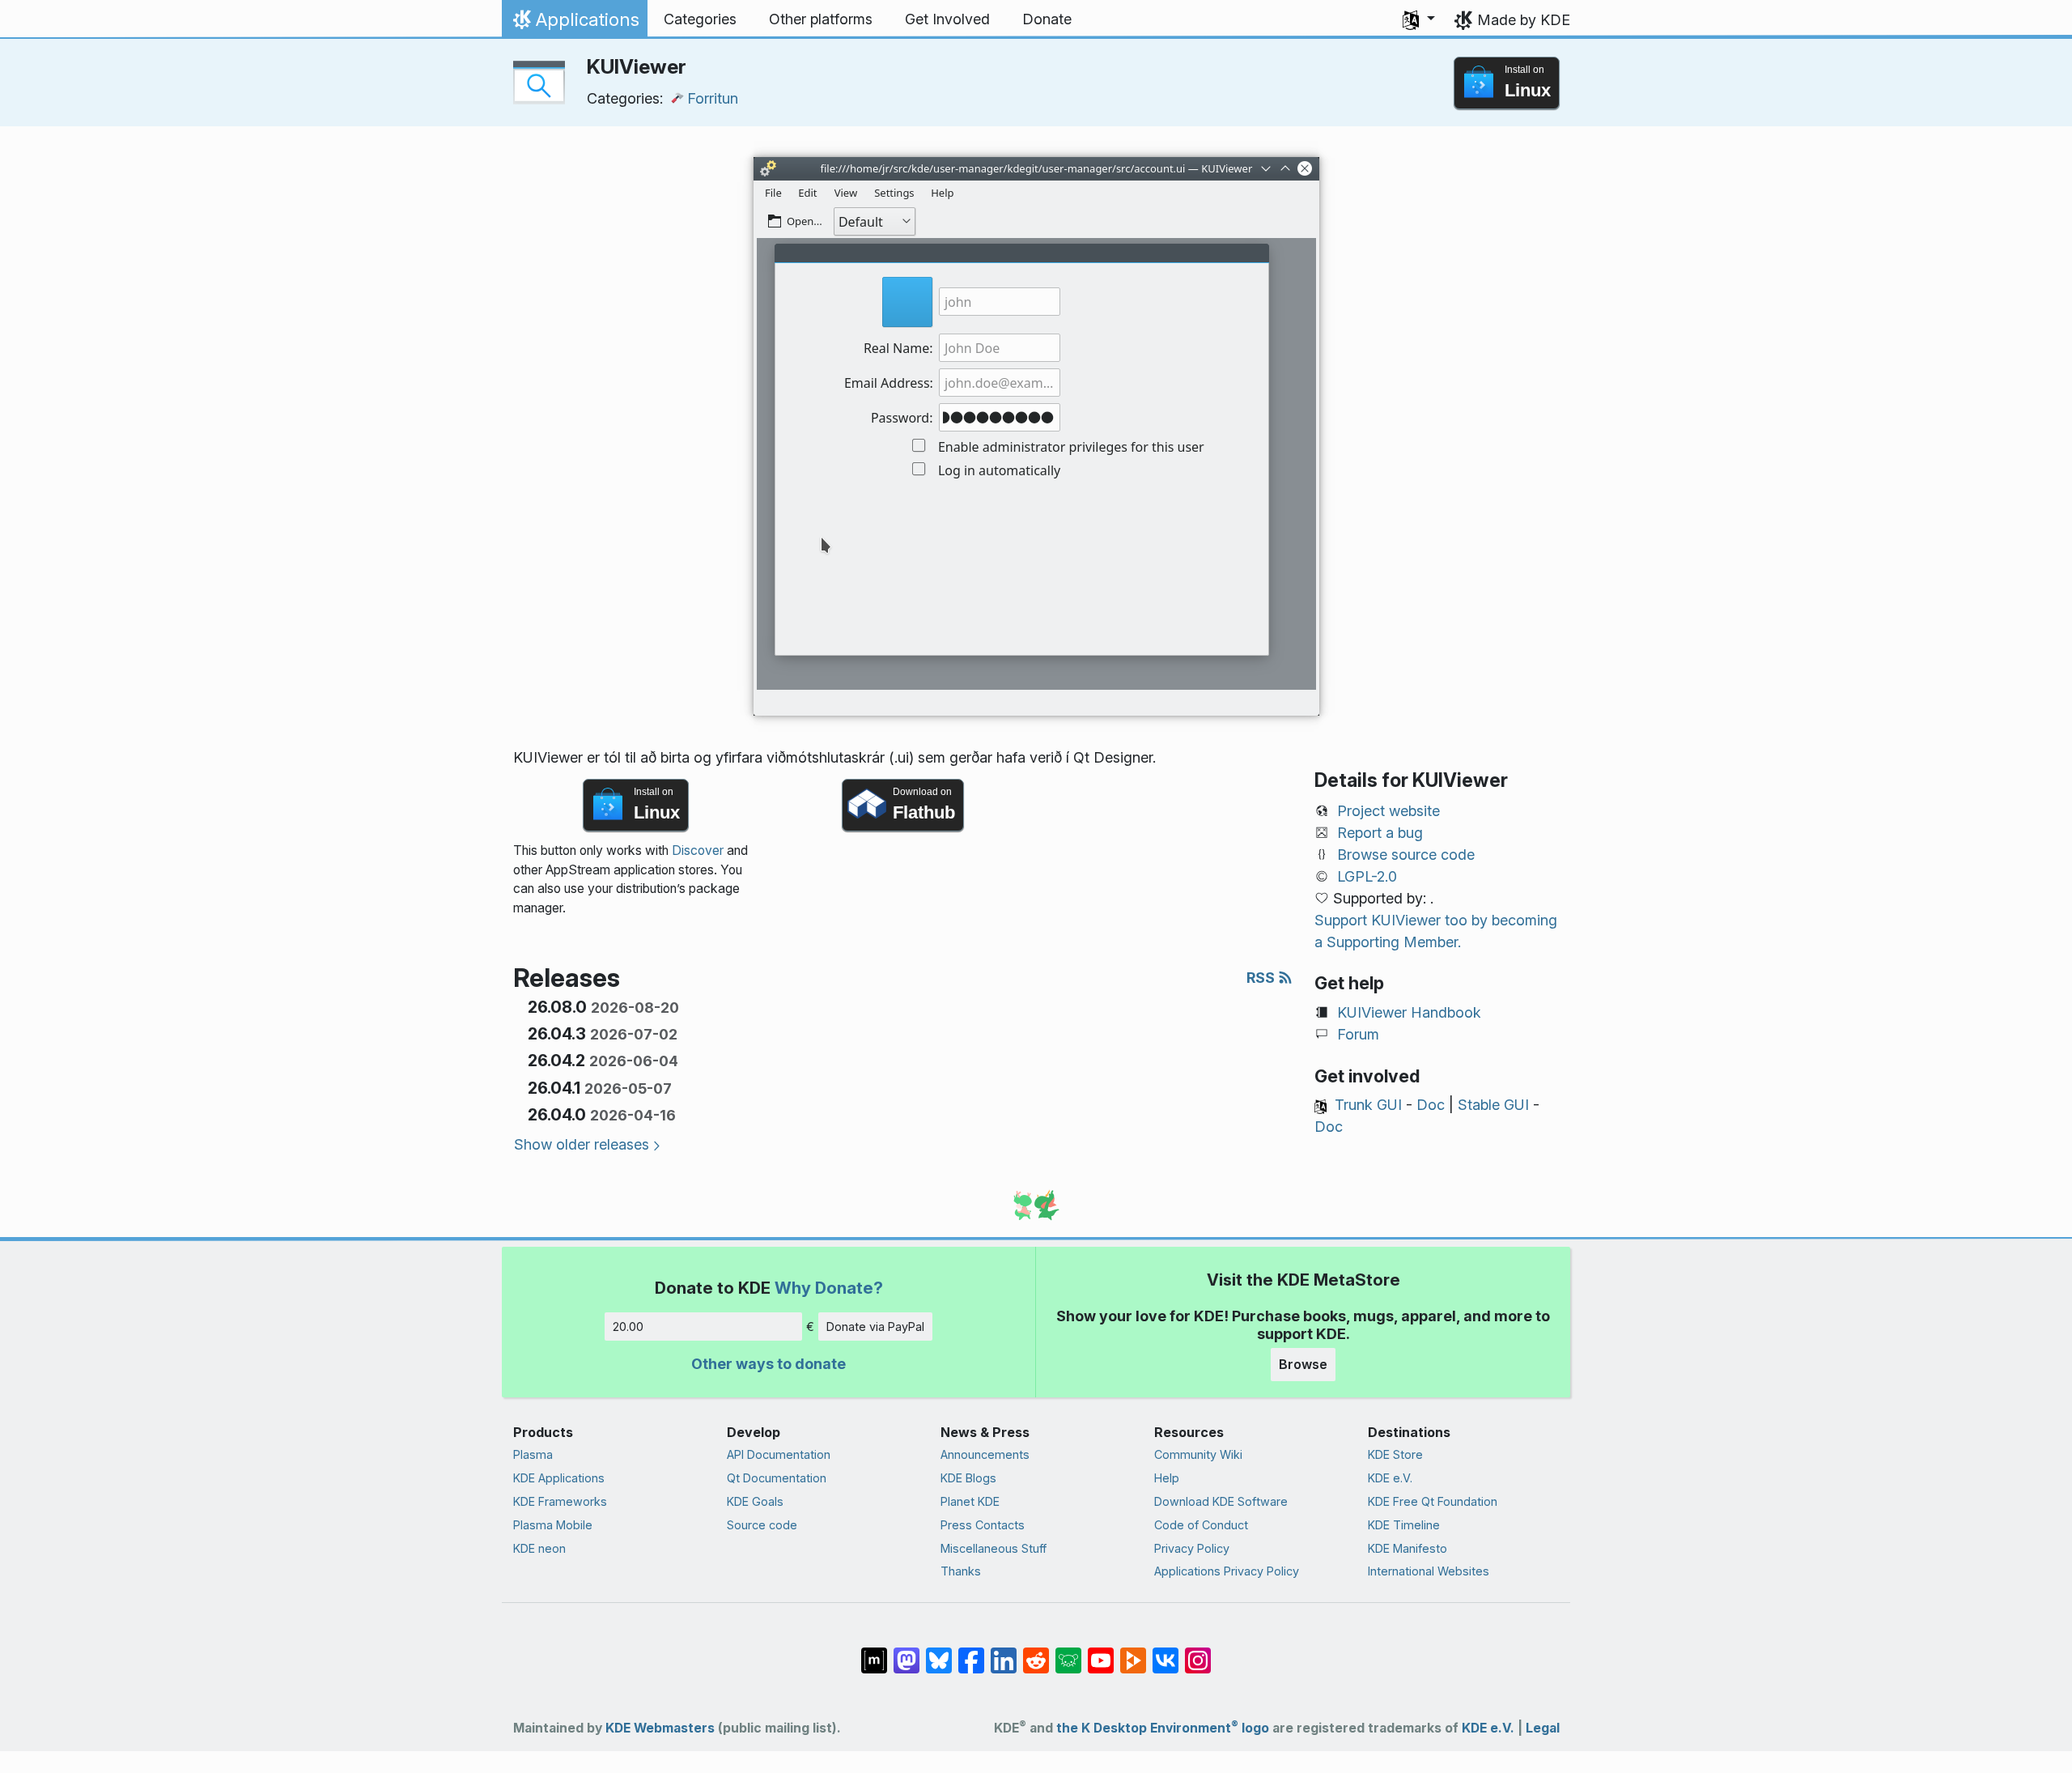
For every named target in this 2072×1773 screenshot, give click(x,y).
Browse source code (1406, 855)
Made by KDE (1524, 20)
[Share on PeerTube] (1133, 1652)
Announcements (985, 1454)
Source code (762, 1525)
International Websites (1429, 1571)
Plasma (533, 1454)
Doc (1431, 1105)
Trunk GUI (1368, 1105)
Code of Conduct (1201, 1525)
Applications (574, 23)
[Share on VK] (1165, 1652)
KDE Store (1395, 1454)
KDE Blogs (968, 1478)
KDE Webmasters (660, 1728)
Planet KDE (970, 1501)
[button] (1419, 19)
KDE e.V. (1390, 1478)
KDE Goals (755, 1501)
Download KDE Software (1221, 1501)
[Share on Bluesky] (939, 1652)
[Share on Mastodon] (906, 1652)
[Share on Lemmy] (1068, 1652)
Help (1167, 1478)
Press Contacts (983, 1525)
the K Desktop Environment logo (1163, 1728)
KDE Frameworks (560, 1501)
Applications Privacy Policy (1227, 1571)
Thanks (961, 1571)
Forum (1358, 1034)
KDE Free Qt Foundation (1433, 1501)
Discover (698, 850)
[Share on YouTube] (1101, 1652)
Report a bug (1380, 833)
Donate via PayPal (875, 1327)
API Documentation (779, 1454)
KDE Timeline (1404, 1525)
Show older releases (582, 1144)
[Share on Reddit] (1036, 1652)
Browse (1303, 1364)
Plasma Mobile (553, 1525)
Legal (1543, 1728)
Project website (1388, 811)
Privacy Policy (1192, 1548)
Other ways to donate (769, 1364)
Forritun (713, 98)
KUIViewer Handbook (1409, 1012)
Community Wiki (1198, 1454)
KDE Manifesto (1408, 1548)
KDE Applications (559, 1478)
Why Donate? (829, 1288)
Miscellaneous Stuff (994, 1548)
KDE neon (539, 1548)
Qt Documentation (777, 1478)
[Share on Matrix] (874, 1652)
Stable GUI (1493, 1105)
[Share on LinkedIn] (1004, 1652)
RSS (1262, 978)
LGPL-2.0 (1367, 876)
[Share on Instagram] (1198, 1652)
